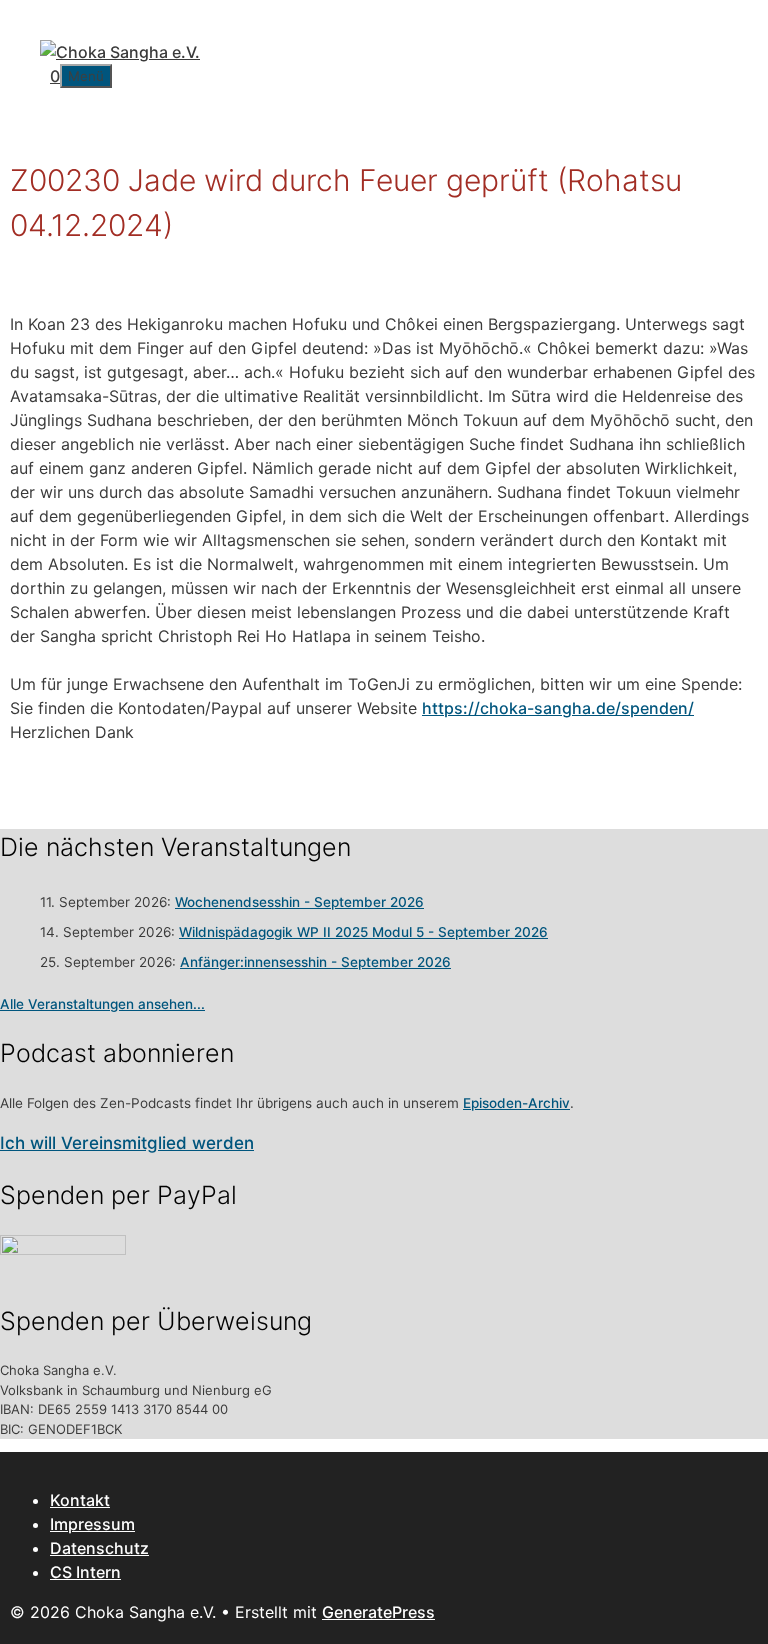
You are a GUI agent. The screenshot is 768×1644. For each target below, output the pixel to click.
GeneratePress (378, 1612)
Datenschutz (99, 1548)
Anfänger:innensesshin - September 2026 (315, 962)
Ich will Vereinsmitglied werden (127, 1143)
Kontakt (80, 1500)
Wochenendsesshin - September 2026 (299, 902)
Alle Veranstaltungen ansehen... (102, 1004)
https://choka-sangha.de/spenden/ (558, 708)
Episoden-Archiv (516, 1103)
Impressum (92, 1524)
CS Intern (85, 1572)
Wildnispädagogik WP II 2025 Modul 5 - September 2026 (363, 932)
